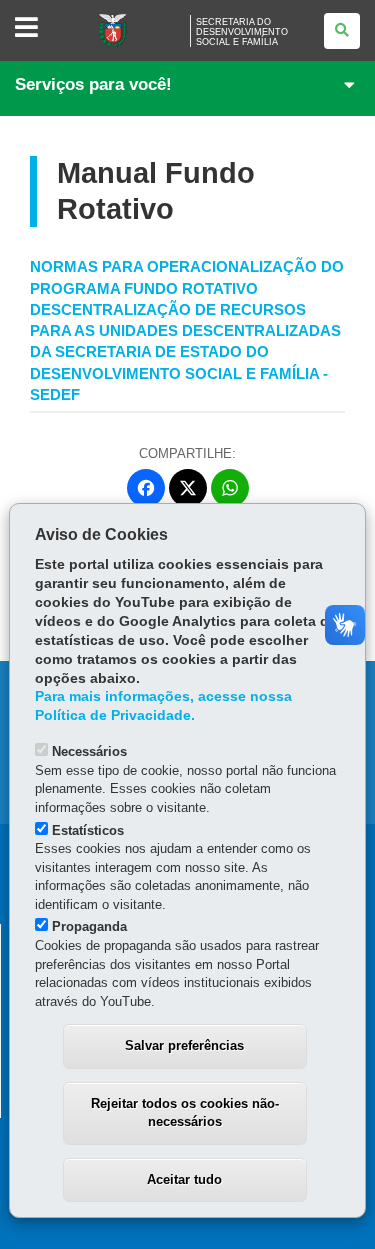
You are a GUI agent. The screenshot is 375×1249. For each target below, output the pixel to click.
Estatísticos (88, 830)
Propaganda (89, 926)
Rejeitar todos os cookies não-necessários (185, 1113)
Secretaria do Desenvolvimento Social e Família (242, 32)
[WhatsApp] (230, 488)
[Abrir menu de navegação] (26, 28)
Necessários (89, 751)
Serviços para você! (93, 84)
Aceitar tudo (184, 1179)
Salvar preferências (184, 1045)
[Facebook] (146, 488)
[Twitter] (188, 488)
